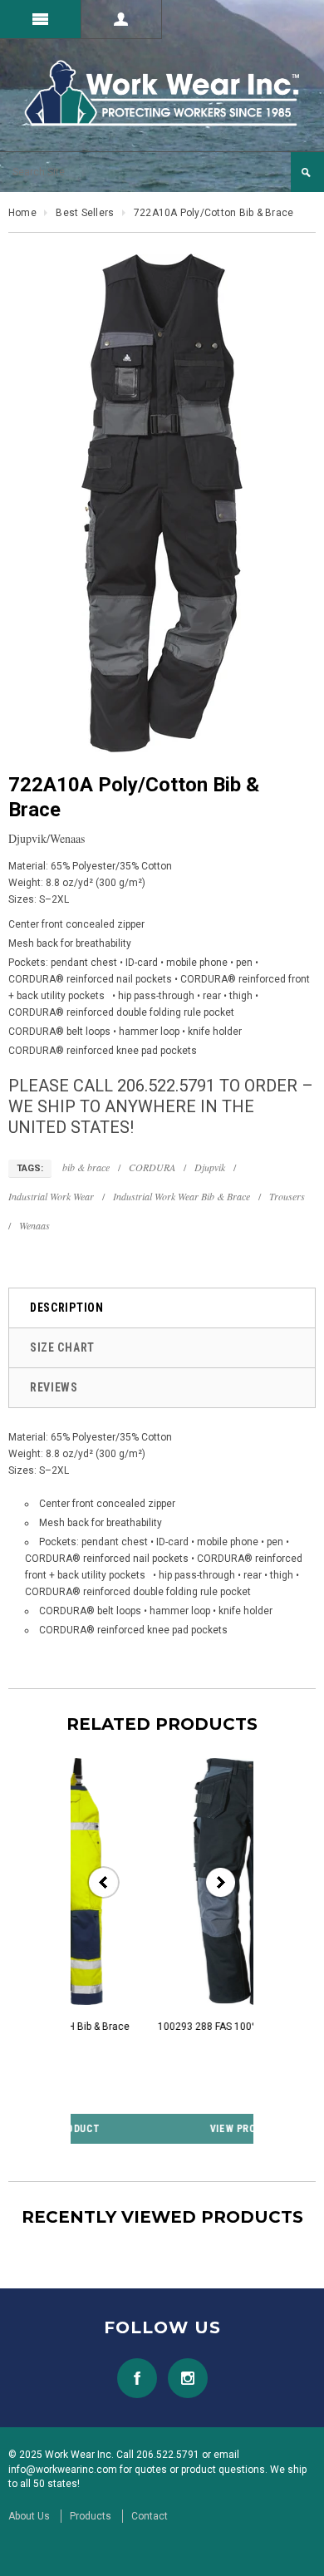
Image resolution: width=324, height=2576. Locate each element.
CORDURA (152, 1167)
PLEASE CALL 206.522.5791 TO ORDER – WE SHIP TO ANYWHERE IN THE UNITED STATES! (161, 1106)
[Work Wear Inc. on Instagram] (184, 2378)
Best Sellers (85, 213)
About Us (29, 2516)
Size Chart (62, 1347)
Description (67, 1308)
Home (22, 213)
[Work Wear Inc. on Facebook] (137, 2378)
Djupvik (210, 1167)
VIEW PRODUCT (170, 2129)
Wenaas (34, 1225)
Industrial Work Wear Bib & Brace (182, 1196)
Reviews (54, 1387)
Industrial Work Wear (51, 1196)
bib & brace (86, 1167)
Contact (150, 2516)
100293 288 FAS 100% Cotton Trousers (171, 2027)
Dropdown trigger (122, 19)
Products (91, 2516)
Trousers (287, 1196)
